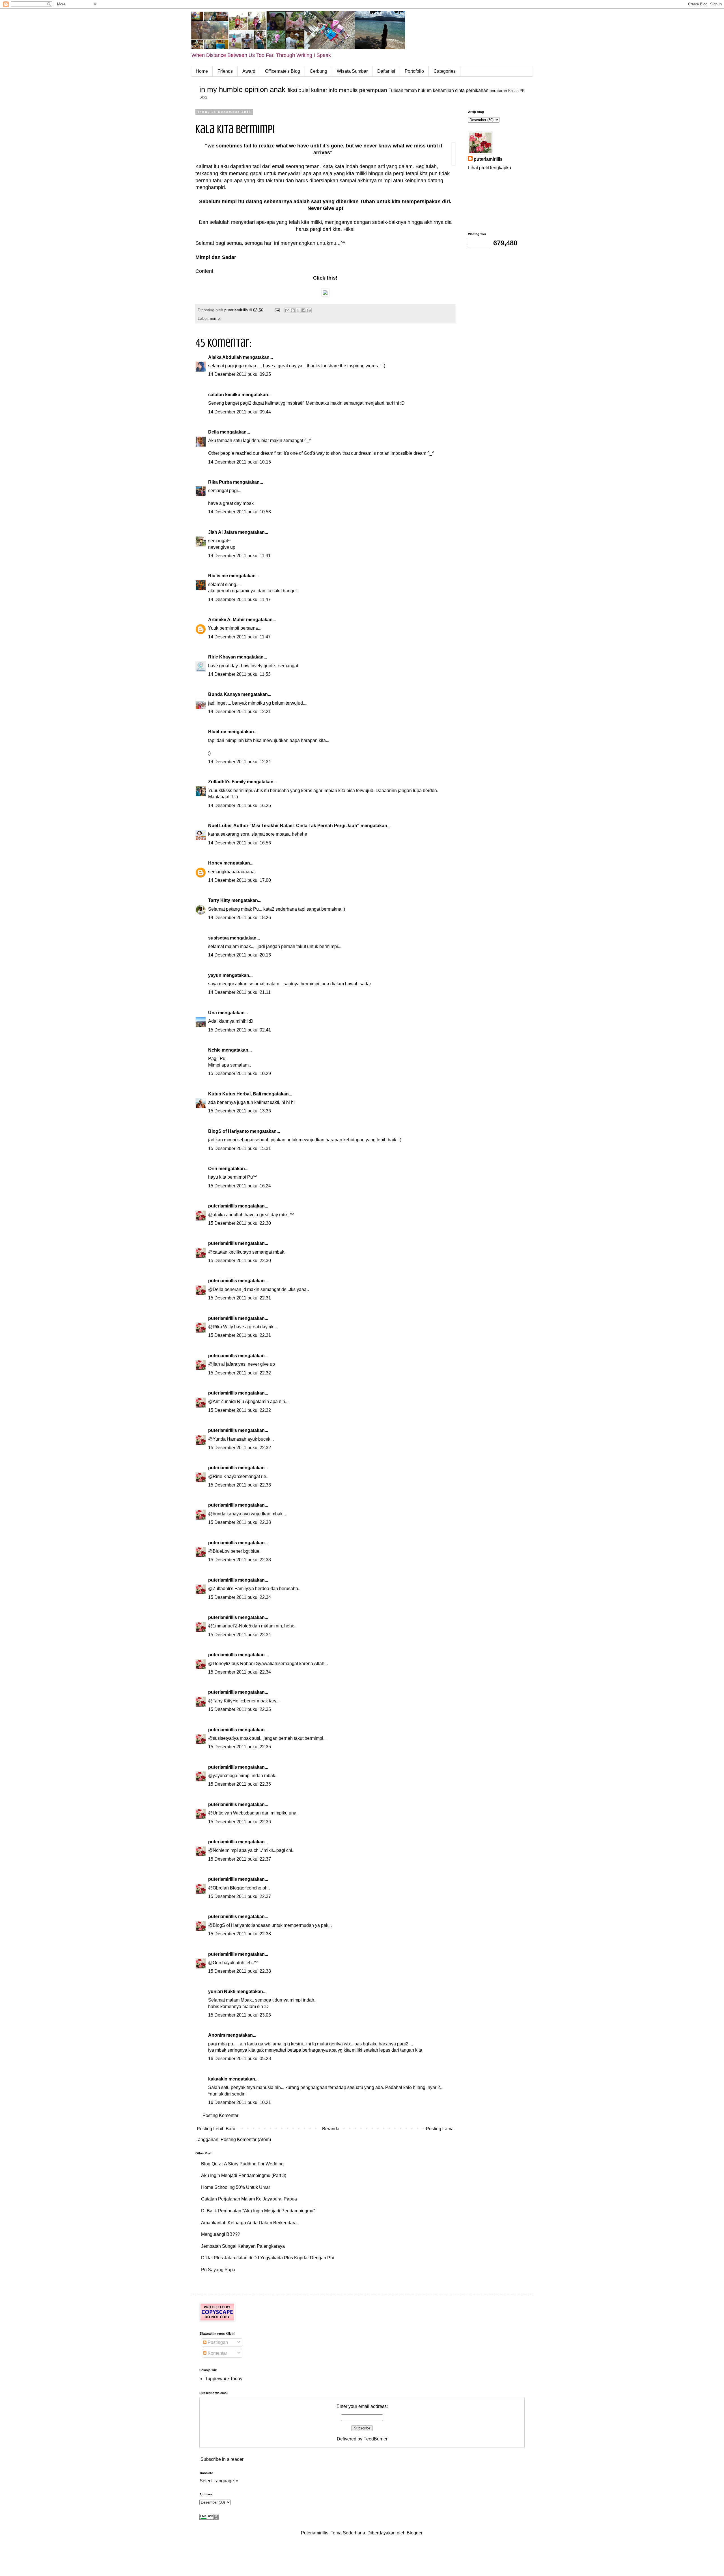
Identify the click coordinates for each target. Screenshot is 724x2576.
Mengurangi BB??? (221, 2234)
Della (214, 432)
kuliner (319, 90)
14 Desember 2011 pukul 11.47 (239, 600)
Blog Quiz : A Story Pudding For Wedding (242, 2164)
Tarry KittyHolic (228, 1701)
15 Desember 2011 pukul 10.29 (240, 1073)
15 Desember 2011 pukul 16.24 (240, 1186)
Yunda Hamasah (230, 1439)
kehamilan (443, 90)
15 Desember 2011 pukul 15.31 (240, 1148)
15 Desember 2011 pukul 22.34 (240, 1597)
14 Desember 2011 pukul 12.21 (240, 712)
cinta (460, 90)
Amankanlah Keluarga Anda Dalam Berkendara (249, 2223)
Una (213, 1013)
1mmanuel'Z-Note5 (232, 1626)
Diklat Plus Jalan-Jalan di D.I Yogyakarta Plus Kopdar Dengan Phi (268, 2258)
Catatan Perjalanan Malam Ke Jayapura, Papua (249, 2199)
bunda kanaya (227, 1514)
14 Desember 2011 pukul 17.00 (240, 880)
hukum (425, 90)
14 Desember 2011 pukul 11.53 (239, 674)
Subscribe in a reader (222, 2459)
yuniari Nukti (222, 1991)
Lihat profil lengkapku (490, 168)
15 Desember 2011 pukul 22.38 (240, 1934)
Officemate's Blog (283, 71)
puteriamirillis (223, 1206)
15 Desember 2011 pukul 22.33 (240, 1485)
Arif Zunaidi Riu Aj (231, 1401)
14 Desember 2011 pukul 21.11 (239, 992)
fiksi (292, 90)
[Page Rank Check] (209, 2518)
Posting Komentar (220, 2115)
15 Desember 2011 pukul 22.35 (240, 1709)
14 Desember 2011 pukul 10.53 (240, 512)
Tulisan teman (403, 90)
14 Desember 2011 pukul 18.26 (240, 918)
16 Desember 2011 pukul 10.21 (240, 2102)
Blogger (414, 2533)
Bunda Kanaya (224, 694)
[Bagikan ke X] (298, 310)
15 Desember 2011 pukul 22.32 (240, 1373)
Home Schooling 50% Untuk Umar (236, 2187)
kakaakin (218, 2079)
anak (278, 89)
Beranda (331, 2129)
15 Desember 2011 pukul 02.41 (240, 1030)
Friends (225, 71)
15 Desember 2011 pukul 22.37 (240, 1859)
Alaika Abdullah (225, 357)
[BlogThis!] (293, 310)
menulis (348, 90)
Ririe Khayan (222, 657)
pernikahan (477, 90)
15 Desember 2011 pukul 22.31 (240, 1298)
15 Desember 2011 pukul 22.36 (240, 1784)
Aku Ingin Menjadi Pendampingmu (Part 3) (244, 2175)
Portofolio (414, 71)
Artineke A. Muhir (227, 620)
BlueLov (217, 732)
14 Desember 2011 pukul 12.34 (240, 762)
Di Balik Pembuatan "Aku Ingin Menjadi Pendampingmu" (258, 2211)
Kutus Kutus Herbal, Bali (235, 1094)
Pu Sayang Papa (218, 2270)
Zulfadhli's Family (227, 782)
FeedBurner (375, 2439)
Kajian (513, 91)
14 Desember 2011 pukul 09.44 (240, 412)
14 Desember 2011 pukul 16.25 (240, 806)
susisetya (218, 938)
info (333, 90)
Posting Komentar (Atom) (246, 2139)
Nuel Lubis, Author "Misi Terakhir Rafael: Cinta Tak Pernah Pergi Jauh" (284, 826)
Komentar (217, 2353)
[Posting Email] (277, 310)
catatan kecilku (224, 395)
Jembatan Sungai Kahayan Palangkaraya (243, 2246)
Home (202, 71)
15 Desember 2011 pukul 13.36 (240, 1111)
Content (204, 271)
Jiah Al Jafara (223, 532)
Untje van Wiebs (229, 1813)
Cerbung (318, 71)
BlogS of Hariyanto (229, 1131)
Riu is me (218, 576)
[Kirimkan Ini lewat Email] (287, 310)
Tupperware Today (224, 2379)
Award (249, 71)
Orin (213, 1169)
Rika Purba (220, 482)
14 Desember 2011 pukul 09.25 (240, 374)
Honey (215, 863)
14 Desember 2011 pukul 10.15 (240, 462)
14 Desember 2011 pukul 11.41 (239, 556)
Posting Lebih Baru (216, 2129)
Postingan (217, 2342)
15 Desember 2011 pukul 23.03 (240, 2015)
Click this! (325, 278)
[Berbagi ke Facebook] (303, 310)
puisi (304, 90)
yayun (215, 975)
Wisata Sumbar (352, 71)
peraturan (498, 91)
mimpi (215, 318)
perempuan (373, 90)
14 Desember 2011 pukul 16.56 (240, 843)
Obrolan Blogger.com (234, 1888)
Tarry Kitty (219, 900)
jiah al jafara (225, 1364)
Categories (445, 71)
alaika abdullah (228, 1215)
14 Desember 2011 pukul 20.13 (240, 955)
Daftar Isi (386, 71)
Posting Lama (440, 2129)
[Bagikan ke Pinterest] (309, 310)
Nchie (214, 1050)
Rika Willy (223, 1327)
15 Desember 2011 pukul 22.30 (240, 1223)
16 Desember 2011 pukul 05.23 (240, 2059)
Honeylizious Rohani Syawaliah (245, 1664)
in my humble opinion (234, 89)
